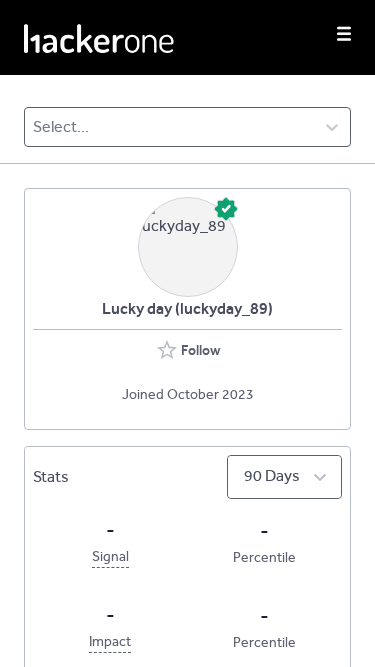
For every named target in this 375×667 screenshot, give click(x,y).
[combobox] (34, 127)
